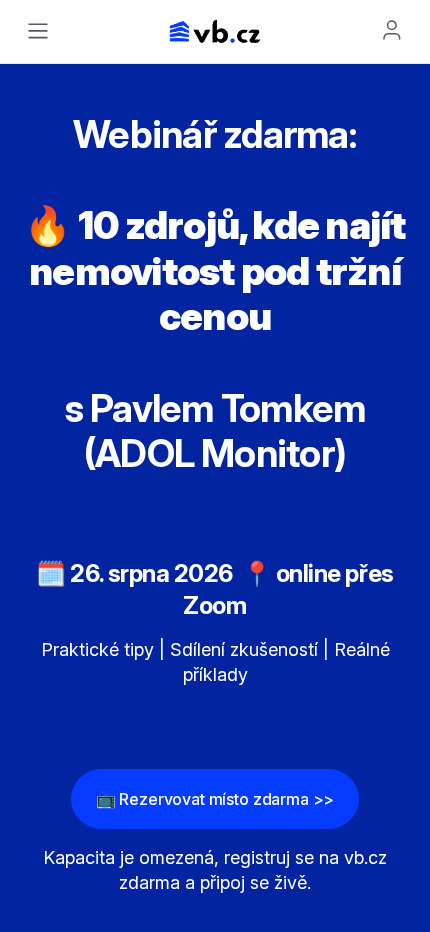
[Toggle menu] (38, 31)
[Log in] (392, 30)
